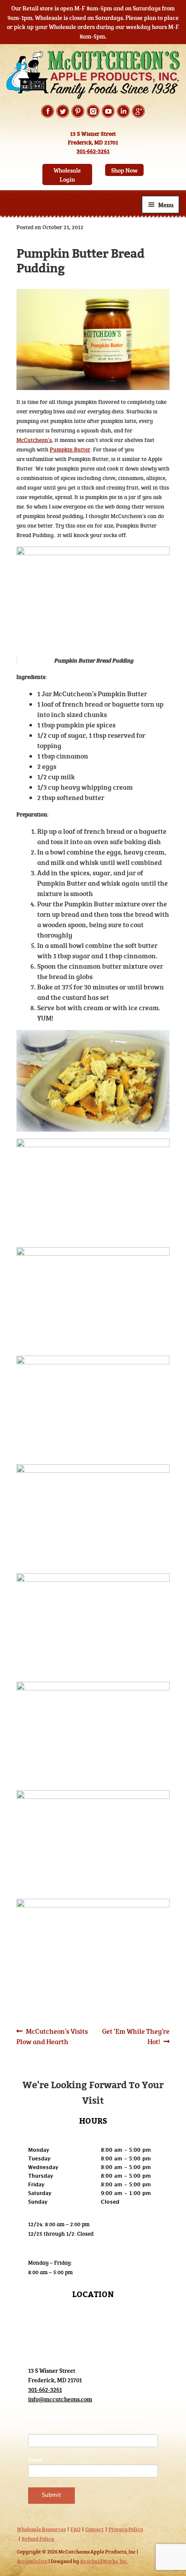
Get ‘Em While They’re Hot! (136, 2036)
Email (35, 2460)
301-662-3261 (93, 151)
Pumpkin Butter (70, 449)
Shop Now (124, 170)
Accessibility (32, 2561)
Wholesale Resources (41, 2529)
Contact (95, 2529)
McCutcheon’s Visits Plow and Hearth (52, 2036)
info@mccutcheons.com (60, 2399)
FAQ (75, 2529)
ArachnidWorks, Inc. (104, 2561)
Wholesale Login (67, 175)
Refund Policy (38, 2538)
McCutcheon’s (34, 440)
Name (35, 2429)
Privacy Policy (126, 2529)
